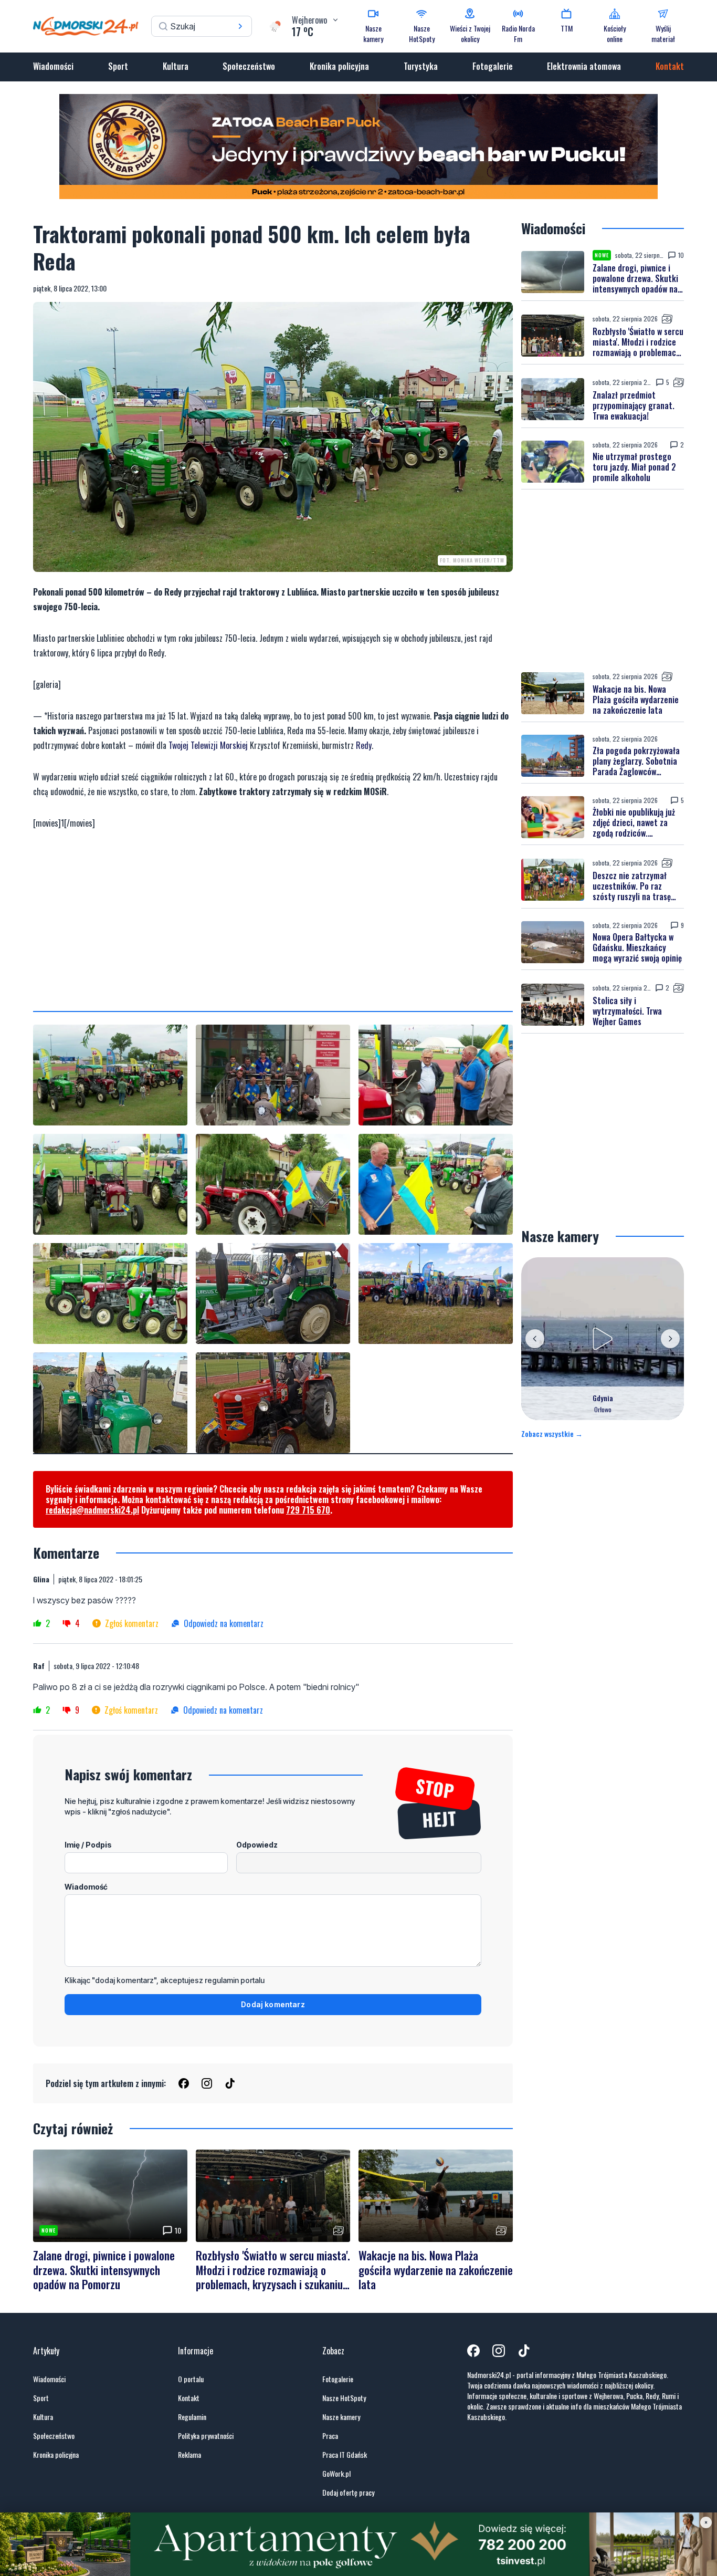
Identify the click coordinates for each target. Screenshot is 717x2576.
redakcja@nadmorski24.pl (92, 1510)
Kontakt (670, 66)
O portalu (191, 2379)
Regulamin (192, 2417)
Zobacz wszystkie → (552, 1434)
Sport (118, 66)
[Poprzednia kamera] (535, 1339)
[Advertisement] (273, 921)
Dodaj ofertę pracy (348, 2492)
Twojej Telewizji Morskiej (208, 745)
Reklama (189, 2455)
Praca (330, 2436)
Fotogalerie (493, 66)
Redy (364, 745)
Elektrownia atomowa (584, 66)
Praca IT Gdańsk (345, 2455)
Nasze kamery (341, 2417)
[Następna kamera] (670, 1339)
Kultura (176, 66)
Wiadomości (53, 66)
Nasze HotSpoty (344, 2398)
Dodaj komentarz (273, 2004)
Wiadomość (86, 1887)
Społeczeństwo (249, 66)
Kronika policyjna (339, 66)
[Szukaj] (240, 26)
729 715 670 (308, 1510)
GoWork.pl (336, 2474)
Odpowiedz (257, 1845)
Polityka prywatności (206, 2436)
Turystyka (421, 66)
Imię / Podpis (88, 1845)
